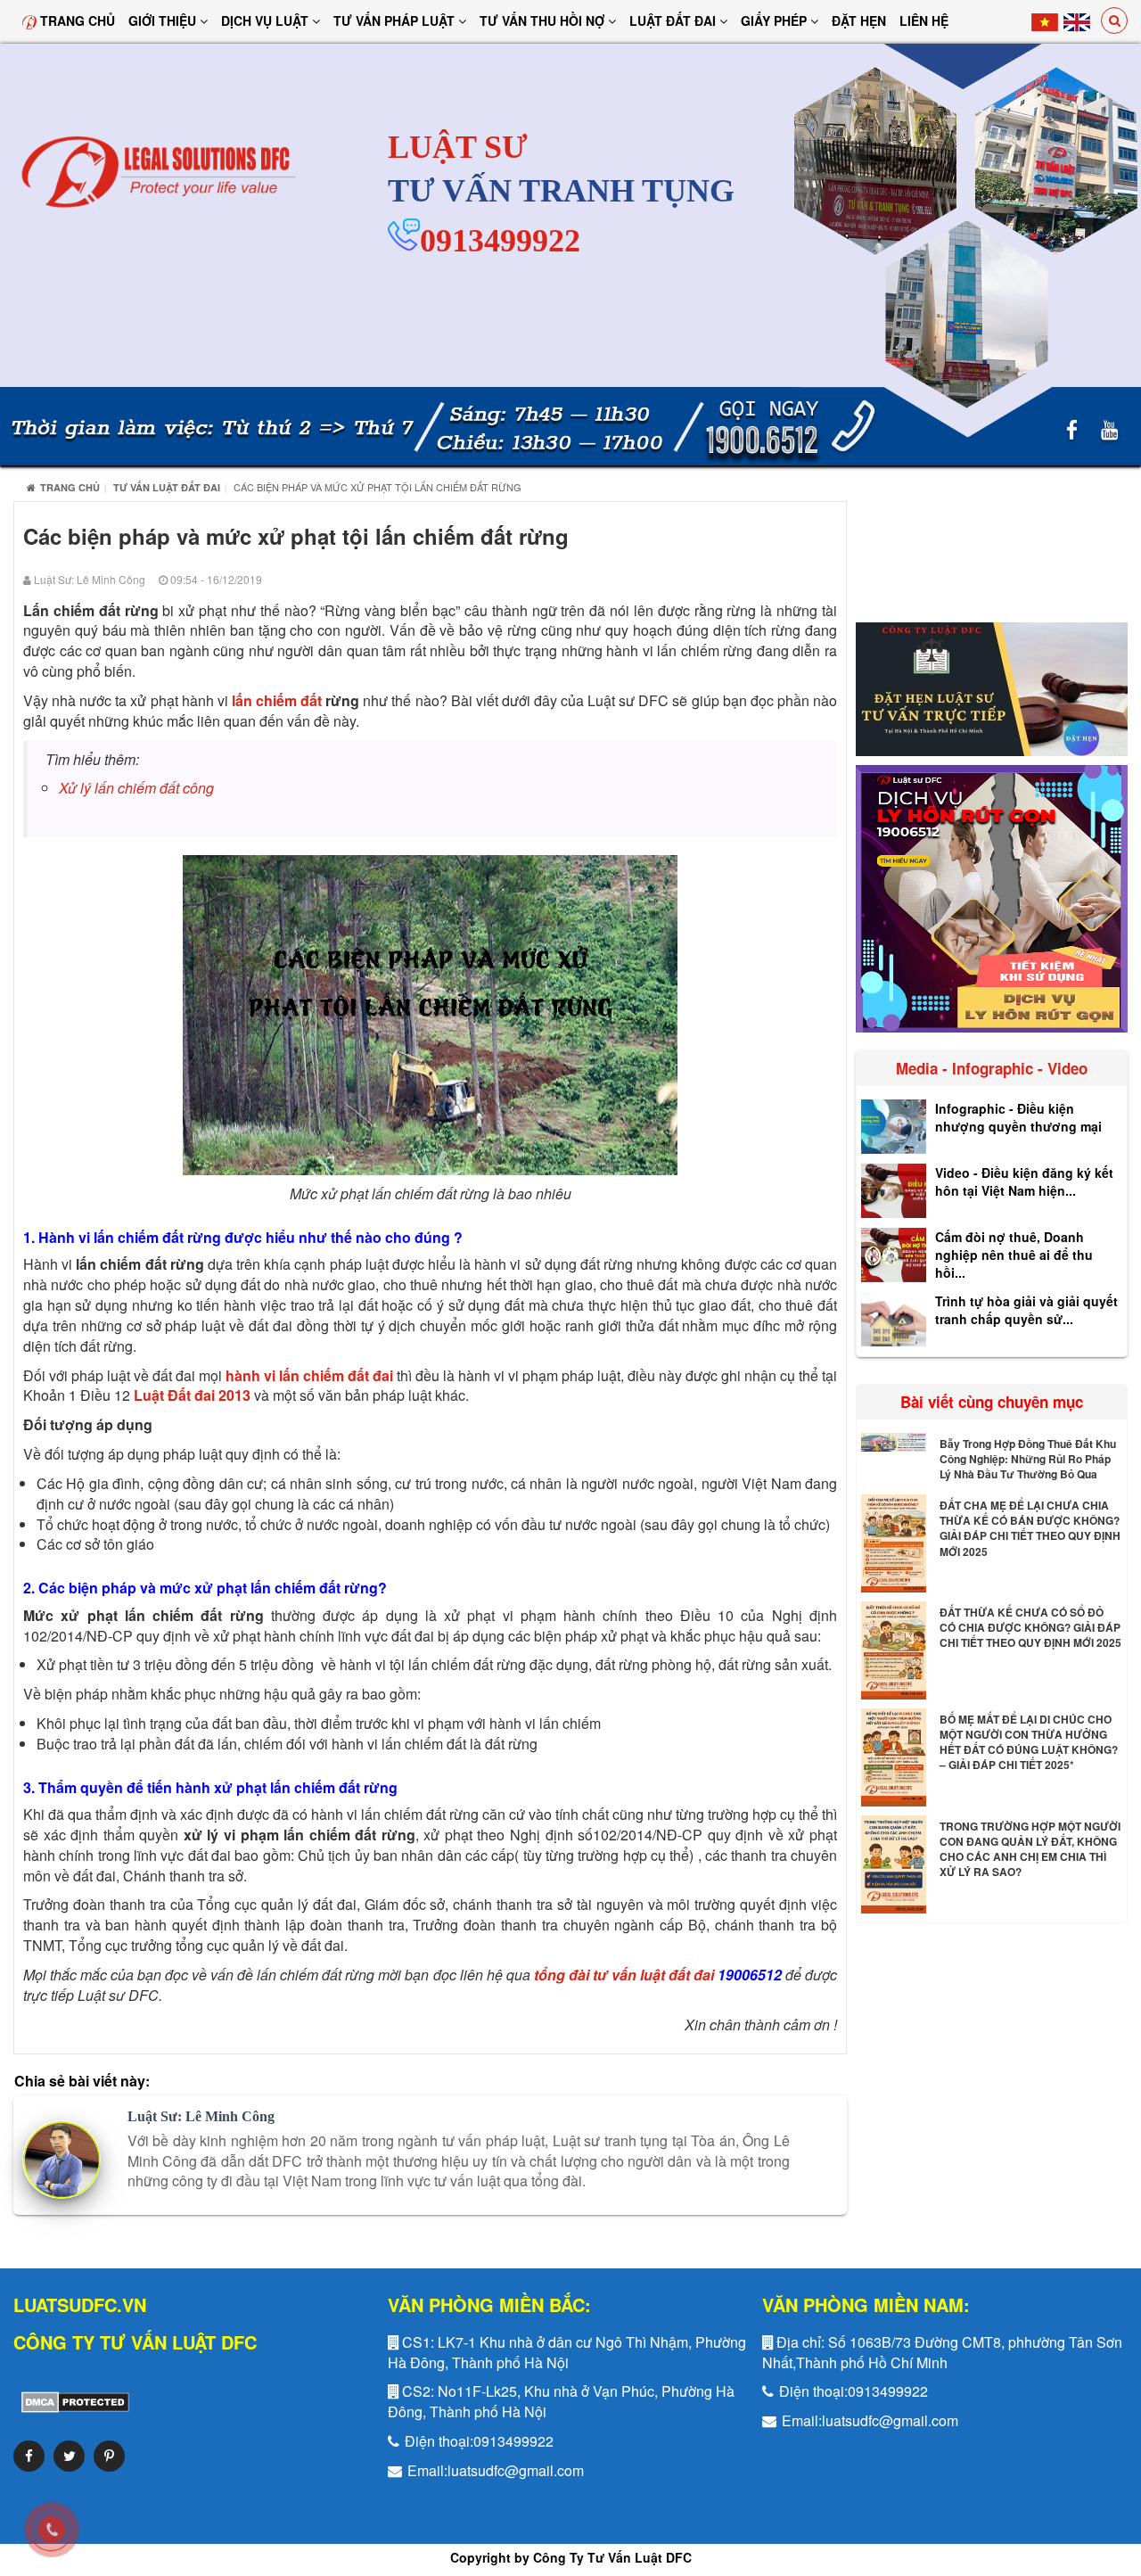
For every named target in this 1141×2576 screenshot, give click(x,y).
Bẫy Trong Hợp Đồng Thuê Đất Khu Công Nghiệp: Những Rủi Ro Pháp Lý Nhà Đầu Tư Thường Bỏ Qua (1028, 1459)
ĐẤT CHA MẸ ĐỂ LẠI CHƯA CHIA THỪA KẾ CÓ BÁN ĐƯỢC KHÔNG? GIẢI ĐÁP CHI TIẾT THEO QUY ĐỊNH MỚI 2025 (1030, 1528)
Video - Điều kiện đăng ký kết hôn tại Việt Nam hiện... (1024, 1181)
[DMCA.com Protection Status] (71, 2401)
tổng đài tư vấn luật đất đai (624, 1975)
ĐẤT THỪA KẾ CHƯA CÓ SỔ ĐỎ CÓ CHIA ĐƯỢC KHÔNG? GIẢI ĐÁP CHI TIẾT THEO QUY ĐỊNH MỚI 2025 (1030, 1627)
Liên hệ (924, 21)
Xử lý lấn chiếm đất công (136, 788)
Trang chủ (76, 21)
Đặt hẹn (859, 21)
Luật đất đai (674, 21)
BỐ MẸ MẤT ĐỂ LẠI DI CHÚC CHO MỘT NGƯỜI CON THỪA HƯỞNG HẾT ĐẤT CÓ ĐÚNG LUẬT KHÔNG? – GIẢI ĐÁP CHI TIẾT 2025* (1029, 1742)
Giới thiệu (164, 21)
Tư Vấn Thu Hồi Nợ (544, 21)
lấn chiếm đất (277, 700)
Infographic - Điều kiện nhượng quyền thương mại (1018, 1117)
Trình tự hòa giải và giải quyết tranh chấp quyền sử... (1026, 1310)
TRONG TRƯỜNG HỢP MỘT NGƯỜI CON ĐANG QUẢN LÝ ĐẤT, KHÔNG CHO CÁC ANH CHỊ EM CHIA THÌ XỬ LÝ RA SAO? (1030, 1849)
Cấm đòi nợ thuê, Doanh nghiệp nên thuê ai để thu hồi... (1014, 1255)
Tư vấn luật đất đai (167, 487)
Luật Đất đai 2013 (192, 1395)
